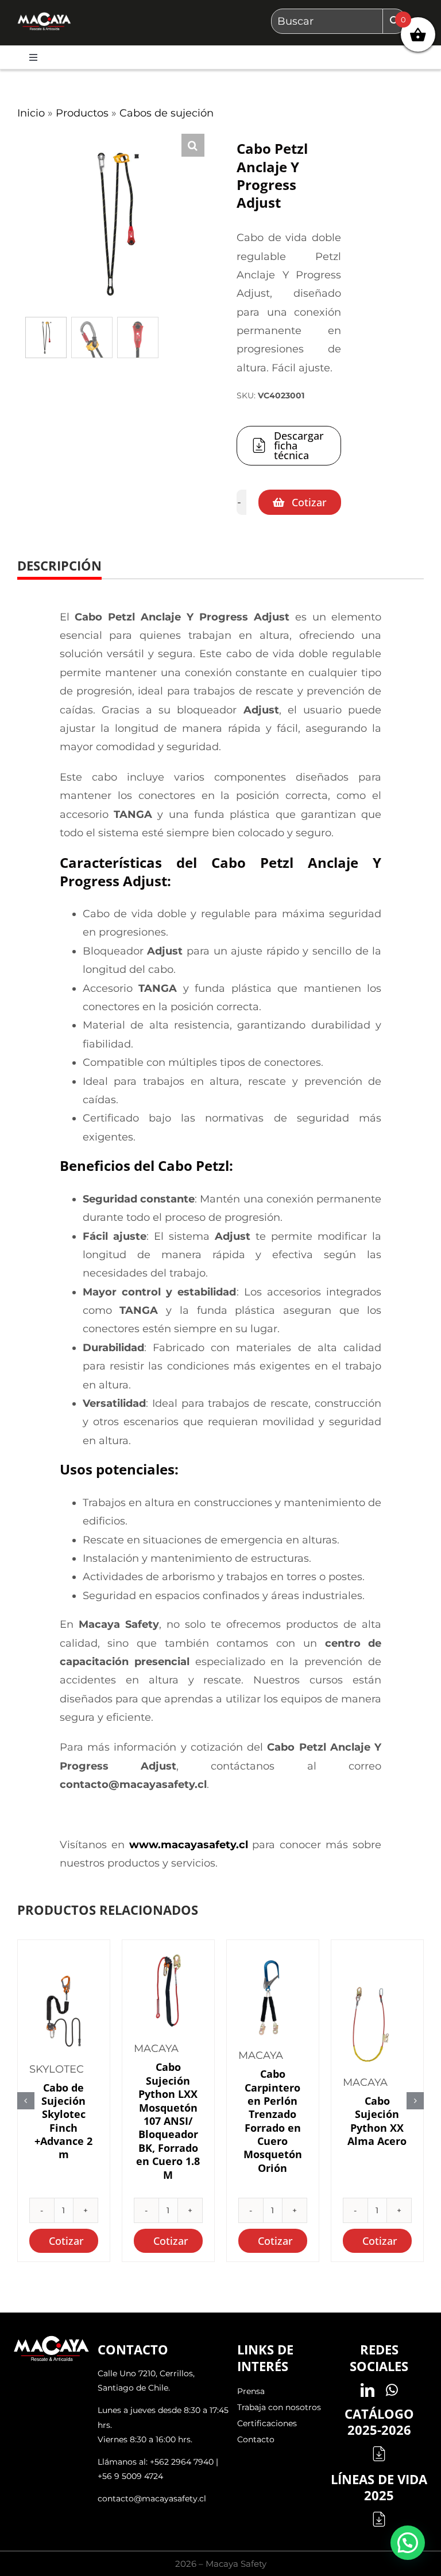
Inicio (31, 113)
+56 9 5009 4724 (130, 2476)
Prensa (251, 2391)
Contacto (256, 2439)
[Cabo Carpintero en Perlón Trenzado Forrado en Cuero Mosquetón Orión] (273, 1997)
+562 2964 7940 (182, 2462)
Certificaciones (267, 2423)
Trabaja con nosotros (279, 2407)
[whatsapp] (392, 2390)
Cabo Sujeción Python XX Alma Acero (377, 2121)
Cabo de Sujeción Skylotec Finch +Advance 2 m (63, 2121)
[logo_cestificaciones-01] (44, 17)
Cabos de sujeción (167, 113)
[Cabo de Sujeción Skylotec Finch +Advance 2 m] (64, 2011)
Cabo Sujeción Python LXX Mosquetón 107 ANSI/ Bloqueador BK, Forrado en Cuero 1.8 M (168, 2121)
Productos (82, 113)
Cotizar (309, 502)
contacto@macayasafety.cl (152, 2499)
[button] (193, 145)
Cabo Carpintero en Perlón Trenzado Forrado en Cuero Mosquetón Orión (273, 2121)
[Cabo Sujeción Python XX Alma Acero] (377, 2024)
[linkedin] (367, 2390)
